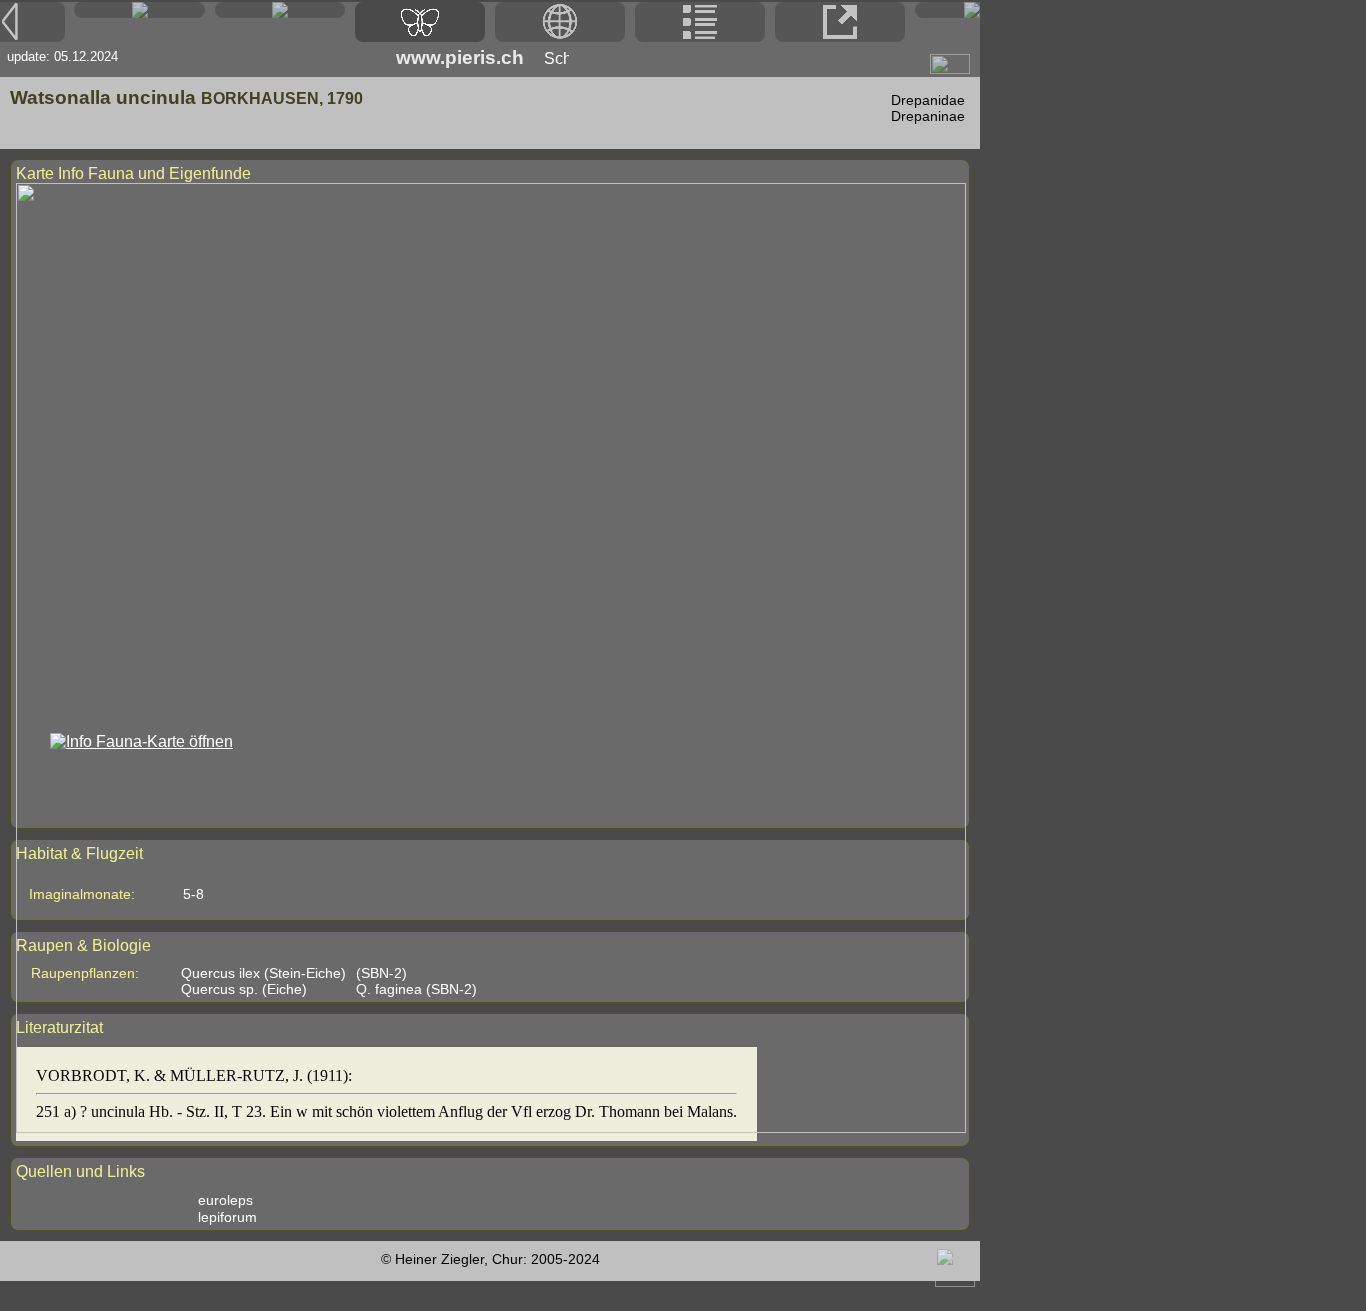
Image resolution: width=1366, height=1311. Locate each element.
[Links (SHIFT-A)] (840, 22)
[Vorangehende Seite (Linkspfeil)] (32, 22)
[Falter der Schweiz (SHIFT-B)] (420, 22)
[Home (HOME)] (139, 10)
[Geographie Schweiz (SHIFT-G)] (560, 22)
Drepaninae (928, 116)
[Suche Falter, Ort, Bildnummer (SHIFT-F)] (280, 12)
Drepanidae (928, 100)
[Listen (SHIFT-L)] (700, 22)
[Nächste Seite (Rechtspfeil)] (947, 10)
